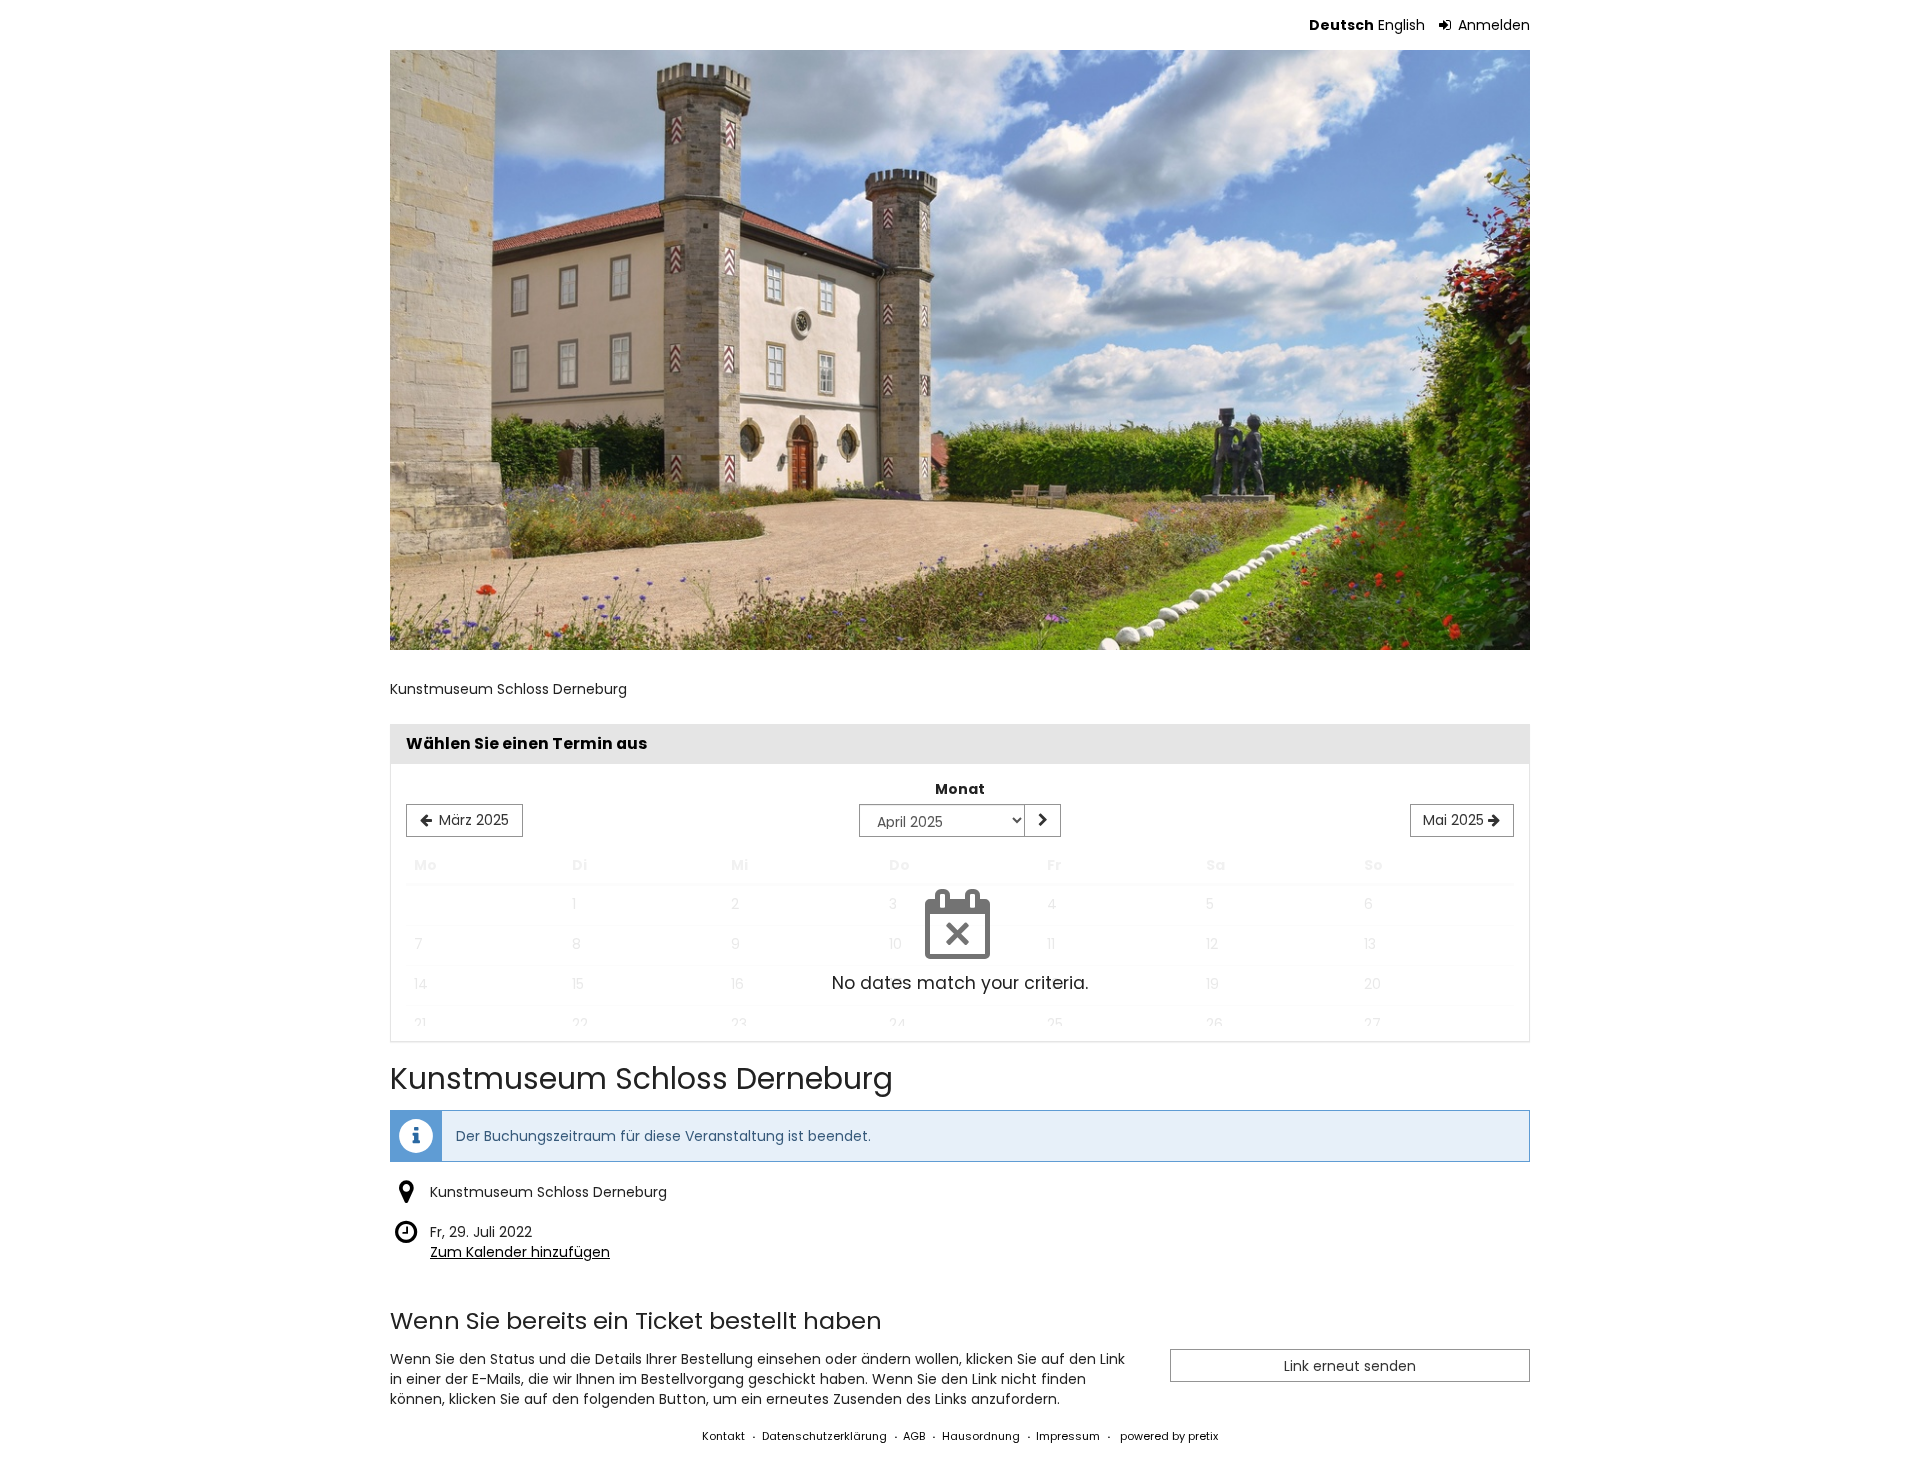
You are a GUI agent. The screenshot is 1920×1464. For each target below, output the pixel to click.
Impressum (1068, 1436)
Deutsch (1341, 25)
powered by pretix (1169, 1436)
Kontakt (723, 1436)
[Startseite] (960, 350)
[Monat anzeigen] (1042, 821)
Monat (960, 789)
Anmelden (1492, 25)
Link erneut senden (1350, 1366)
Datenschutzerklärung (824, 1436)
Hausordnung (981, 1436)
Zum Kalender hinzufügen (520, 1252)
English (1401, 25)
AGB (914, 1436)
